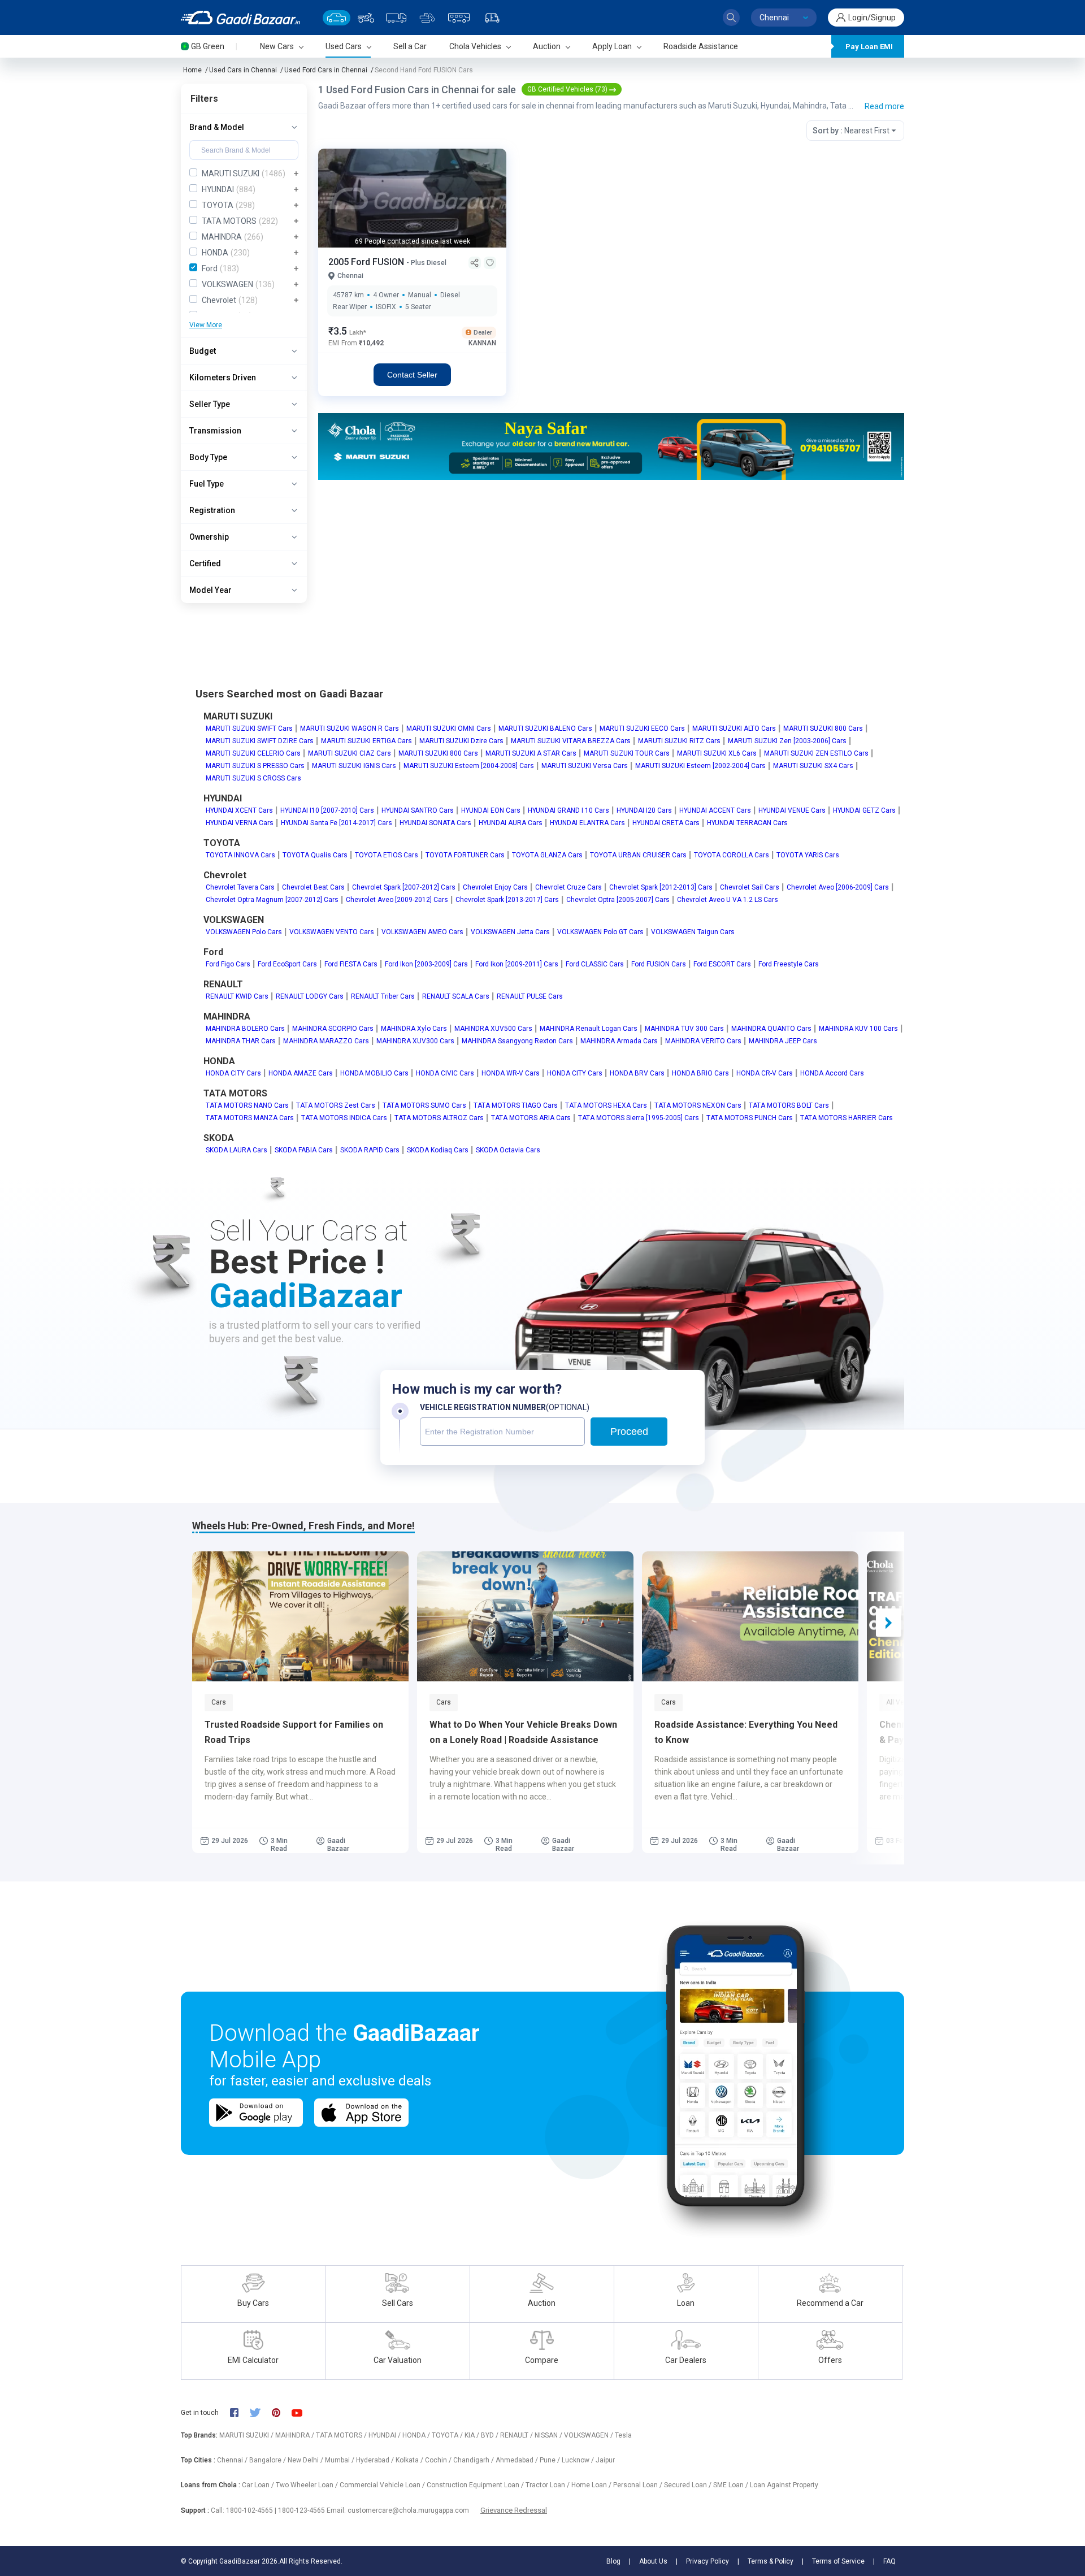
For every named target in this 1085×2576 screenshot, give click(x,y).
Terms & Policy (771, 2561)
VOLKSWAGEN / (589, 2435)
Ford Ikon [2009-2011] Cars (517, 964)
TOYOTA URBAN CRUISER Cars (638, 855)
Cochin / (439, 2460)
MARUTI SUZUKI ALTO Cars (734, 728)
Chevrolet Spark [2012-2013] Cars (661, 887)
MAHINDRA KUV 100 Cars (858, 1029)
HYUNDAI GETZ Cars (864, 810)
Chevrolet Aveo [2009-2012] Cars (397, 900)
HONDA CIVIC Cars (445, 1073)
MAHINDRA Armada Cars (619, 1041)
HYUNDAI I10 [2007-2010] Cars (327, 810)
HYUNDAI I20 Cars (644, 810)
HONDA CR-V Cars (765, 1073)
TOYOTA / (448, 2435)
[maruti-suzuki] (611, 446)
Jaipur (605, 2460)
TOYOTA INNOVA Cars (240, 855)
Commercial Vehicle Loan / (383, 2485)
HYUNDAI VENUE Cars (792, 810)
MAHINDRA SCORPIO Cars (333, 1029)
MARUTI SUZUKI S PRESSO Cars (255, 766)
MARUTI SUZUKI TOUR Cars (627, 753)
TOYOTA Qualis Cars (315, 855)
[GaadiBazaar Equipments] (427, 18)
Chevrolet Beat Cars (313, 887)
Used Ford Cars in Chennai (326, 70)
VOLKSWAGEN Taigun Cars (693, 932)
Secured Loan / (689, 2485)
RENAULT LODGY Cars (310, 996)
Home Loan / (592, 2485)
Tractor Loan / (548, 2485)
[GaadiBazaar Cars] (337, 18)
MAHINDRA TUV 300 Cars (684, 1029)
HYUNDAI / (385, 2435)
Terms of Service (838, 2561)
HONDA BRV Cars (637, 1073)
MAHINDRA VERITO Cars (703, 1041)
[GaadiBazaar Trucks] (396, 18)
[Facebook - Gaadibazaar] (240, 2413)
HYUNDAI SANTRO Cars (418, 810)
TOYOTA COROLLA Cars (732, 855)
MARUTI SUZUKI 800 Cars (823, 728)
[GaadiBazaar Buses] (459, 18)
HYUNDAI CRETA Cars (666, 823)
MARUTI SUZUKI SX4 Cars (813, 766)
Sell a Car (410, 46)
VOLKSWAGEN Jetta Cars (510, 932)
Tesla (623, 2435)
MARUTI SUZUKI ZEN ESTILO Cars (816, 753)
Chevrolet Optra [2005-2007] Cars (618, 900)
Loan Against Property (784, 2485)
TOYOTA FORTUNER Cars (465, 855)
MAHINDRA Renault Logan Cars (589, 1029)
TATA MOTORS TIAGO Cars (516, 1105)
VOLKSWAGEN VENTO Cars (332, 932)
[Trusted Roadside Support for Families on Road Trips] (300, 1616)
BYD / (491, 2435)
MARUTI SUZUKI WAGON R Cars (350, 728)
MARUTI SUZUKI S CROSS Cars (253, 778)
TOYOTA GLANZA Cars (547, 855)
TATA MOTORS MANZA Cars (250, 1118)
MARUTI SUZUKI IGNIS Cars (354, 766)
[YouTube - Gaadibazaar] (302, 2413)
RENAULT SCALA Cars (456, 996)
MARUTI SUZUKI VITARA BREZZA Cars (571, 741)
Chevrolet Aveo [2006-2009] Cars (838, 887)
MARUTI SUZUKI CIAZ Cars (350, 753)
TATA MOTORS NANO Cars (247, 1105)
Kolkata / (410, 2460)
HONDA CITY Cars (233, 1073)
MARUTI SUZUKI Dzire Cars (461, 741)
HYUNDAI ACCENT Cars (715, 810)
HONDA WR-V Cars (511, 1073)
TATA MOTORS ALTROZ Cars (439, 1118)
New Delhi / (306, 2460)
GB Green (208, 46)
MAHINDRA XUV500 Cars (493, 1029)
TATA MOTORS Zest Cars (336, 1105)
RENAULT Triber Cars (383, 996)
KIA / (473, 2435)
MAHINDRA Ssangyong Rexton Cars (517, 1041)
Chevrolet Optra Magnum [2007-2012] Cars (272, 900)
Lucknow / (579, 2460)
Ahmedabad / (518, 2460)
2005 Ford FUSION (367, 262)
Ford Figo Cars (228, 964)
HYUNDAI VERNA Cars (240, 823)
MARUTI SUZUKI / (247, 2435)
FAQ (889, 2561)
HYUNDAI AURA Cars (511, 823)
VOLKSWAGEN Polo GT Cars (600, 932)
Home (192, 70)
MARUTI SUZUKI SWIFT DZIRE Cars (260, 741)
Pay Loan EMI (869, 47)
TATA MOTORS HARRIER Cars (847, 1118)
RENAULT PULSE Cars (530, 996)
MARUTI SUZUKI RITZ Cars (679, 741)
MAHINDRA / (296, 2435)
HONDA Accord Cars (832, 1073)
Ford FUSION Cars (659, 964)
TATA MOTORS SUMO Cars (424, 1105)
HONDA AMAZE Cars (301, 1073)
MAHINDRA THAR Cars (241, 1041)
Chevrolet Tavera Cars (240, 887)
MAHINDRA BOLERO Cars (245, 1029)
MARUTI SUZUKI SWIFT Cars (249, 728)
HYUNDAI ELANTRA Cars (587, 823)
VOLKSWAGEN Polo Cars (244, 932)
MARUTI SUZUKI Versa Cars (585, 766)
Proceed (629, 1432)
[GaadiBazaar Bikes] (366, 18)
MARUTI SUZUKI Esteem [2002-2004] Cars (700, 766)
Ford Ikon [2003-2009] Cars (426, 964)
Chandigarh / (474, 2460)
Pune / (551, 2460)
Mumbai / (340, 2460)
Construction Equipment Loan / (476, 2485)
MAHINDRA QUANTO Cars (771, 1029)
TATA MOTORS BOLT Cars (789, 1105)
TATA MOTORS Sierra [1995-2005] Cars (639, 1118)
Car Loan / (259, 2485)
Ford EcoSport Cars (287, 964)
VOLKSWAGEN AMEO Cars (422, 932)
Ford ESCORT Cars (722, 964)
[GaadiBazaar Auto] (492, 18)
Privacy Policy (708, 2561)
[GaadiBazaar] (240, 18)
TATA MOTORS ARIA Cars (531, 1118)
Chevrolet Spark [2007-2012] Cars (404, 887)
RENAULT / (517, 2435)
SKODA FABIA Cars (304, 1150)
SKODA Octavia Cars (508, 1150)
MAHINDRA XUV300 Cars (415, 1041)
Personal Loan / (639, 2485)
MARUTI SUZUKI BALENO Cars (545, 728)
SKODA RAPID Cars (370, 1150)
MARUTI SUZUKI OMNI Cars (449, 728)
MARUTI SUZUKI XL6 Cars (717, 753)
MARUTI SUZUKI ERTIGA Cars (366, 741)
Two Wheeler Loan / (308, 2485)
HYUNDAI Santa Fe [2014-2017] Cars (337, 823)
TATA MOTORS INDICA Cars (344, 1118)
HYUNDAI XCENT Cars (239, 810)
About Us (653, 2561)
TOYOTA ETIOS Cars (387, 855)
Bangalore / (268, 2460)
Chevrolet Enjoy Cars (495, 887)
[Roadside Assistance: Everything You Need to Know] (750, 1616)
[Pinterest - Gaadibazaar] (282, 2413)
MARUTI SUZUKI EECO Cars (642, 728)
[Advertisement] (611, 567)
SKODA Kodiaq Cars (438, 1150)
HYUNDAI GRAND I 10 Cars (568, 810)
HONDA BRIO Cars (700, 1073)
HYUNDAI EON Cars (491, 810)
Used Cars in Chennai (243, 70)
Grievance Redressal (514, 2510)
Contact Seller (412, 375)
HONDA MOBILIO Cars (374, 1073)
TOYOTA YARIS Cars (808, 855)
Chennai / (233, 2460)
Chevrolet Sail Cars (750, 887)
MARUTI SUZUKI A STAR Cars (531, 753)
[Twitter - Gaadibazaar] (261, 2413)
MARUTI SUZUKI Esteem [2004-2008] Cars (469, 766)
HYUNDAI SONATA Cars (435, 823)
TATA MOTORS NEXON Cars (698, 1105)
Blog (613, 2561)
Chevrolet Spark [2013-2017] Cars (507, 900)
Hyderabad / (376, 2460)
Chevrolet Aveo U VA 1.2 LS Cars (728, 900)
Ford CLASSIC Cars (595, 964)
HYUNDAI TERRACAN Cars (747, 823)
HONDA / (417, 2435)
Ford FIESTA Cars (351, 964)
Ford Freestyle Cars (789, 964)
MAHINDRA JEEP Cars (783, 1041)
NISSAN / (549, 2435)
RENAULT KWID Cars (237, 996)
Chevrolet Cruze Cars (568, 887)
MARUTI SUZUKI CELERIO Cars (253, 753)
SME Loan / (732, 2485)
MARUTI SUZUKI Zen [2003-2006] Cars (787, 741)
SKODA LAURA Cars (236, 1150)
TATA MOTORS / (342, 2435)
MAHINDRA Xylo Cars (414, 1029)
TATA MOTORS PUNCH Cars (750, 1118)
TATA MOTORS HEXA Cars (606, 1105)
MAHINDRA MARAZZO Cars (326, 1041)
